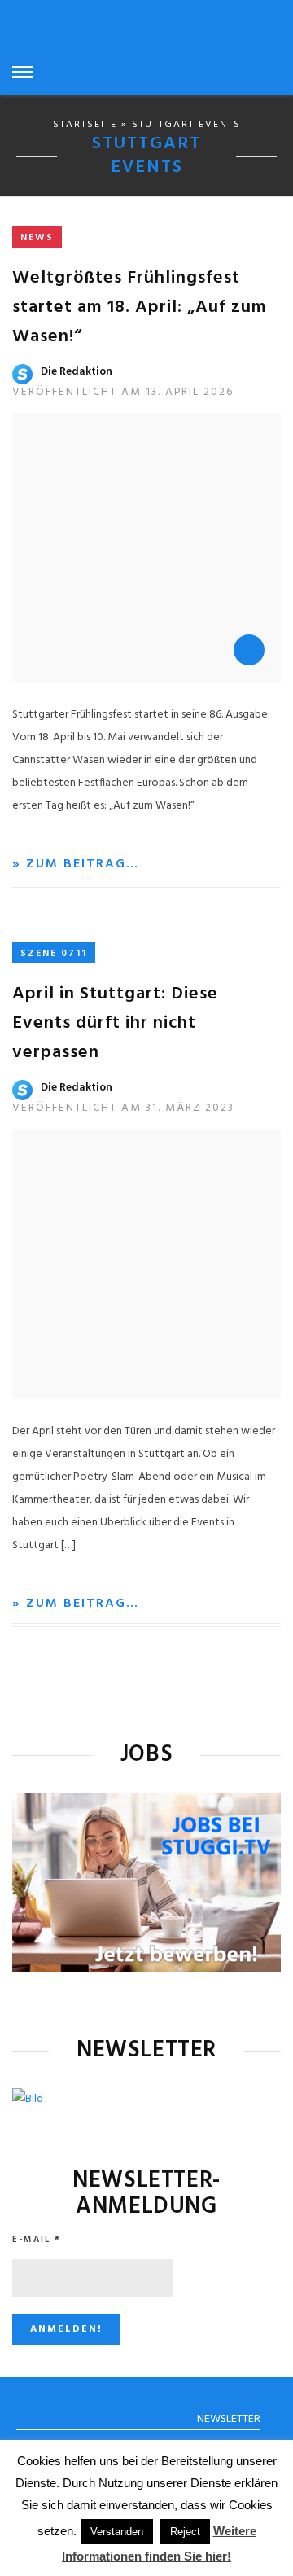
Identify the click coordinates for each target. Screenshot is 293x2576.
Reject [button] (185, 2532)
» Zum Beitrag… (76, 864)
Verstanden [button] (117, 2532)
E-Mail (37, 2240)
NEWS (37, 238)
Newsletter (229, 2419)
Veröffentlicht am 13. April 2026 (123, 392)
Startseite (85, 125)
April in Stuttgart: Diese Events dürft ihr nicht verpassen (115, 1023)
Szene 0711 (54, 954)
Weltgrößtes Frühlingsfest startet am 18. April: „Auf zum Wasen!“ (140, 307)
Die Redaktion (77, 372)
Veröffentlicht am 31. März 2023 (123, 1108)
